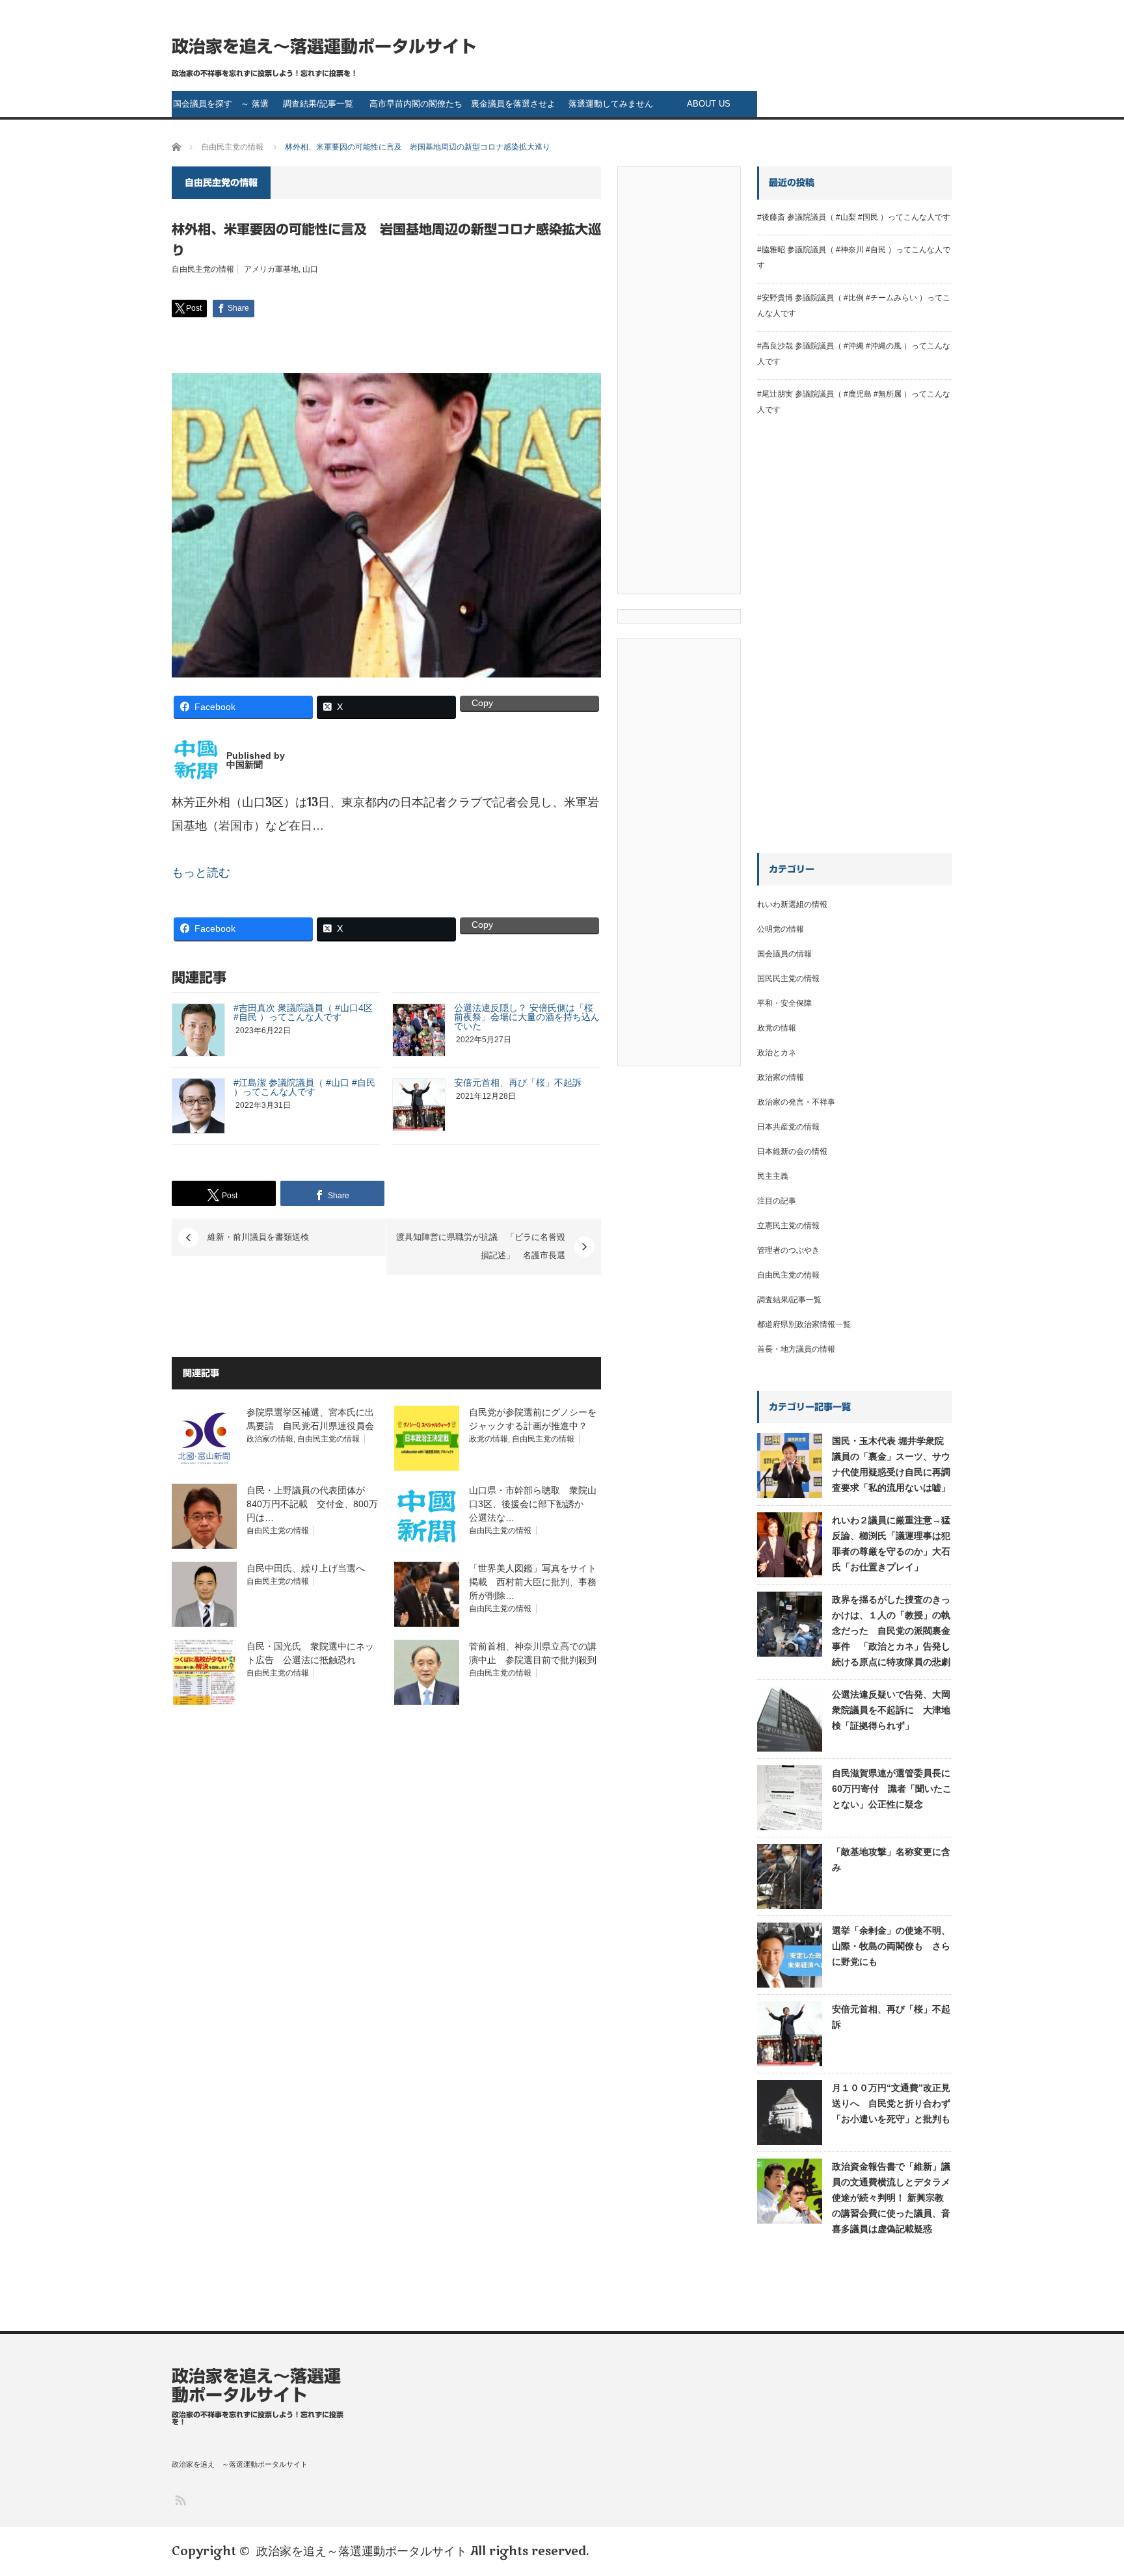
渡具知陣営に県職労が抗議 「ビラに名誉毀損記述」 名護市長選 (481, 1247)
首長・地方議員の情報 (796, 1349)
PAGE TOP (1088, 2484)
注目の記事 (777, 1201)
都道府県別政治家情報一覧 (804, 1324)
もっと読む (201, 873)
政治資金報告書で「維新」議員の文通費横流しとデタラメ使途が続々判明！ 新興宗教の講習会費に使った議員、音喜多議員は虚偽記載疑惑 (891, 2198)
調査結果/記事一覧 (318, 104)
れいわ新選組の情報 (792, 904)
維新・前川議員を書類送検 (258, 1237)
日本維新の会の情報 (792, 1151)
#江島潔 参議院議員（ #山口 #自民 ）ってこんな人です (304, 1087)
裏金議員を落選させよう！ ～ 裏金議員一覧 (514, 108)
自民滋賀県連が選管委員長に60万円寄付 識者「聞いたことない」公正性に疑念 (892, 1789)
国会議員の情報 (784, 954)
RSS (180, 2500)
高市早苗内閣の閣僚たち (416, 104)
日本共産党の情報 (788, 1127)
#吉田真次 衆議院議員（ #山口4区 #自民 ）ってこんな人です (303, 1012)
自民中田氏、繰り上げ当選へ (306, 1568)
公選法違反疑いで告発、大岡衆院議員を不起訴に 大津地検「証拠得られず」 (891, 1710)
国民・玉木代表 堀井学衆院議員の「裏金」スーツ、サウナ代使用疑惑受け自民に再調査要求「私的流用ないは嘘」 (891, 1464)
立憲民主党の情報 (788, 1226)
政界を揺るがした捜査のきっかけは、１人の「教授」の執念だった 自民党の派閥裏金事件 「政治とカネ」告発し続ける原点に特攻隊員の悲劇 (891, 1631)
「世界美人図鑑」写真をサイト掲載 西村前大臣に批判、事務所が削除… (533, 1582)
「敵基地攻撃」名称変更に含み (891, 1860)
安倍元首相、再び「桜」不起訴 (518, 1083)
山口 (310, 269)
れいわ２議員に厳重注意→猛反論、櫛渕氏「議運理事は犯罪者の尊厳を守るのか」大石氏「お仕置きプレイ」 (891, 1544)
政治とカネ (777, 1053)
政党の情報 (488, 1439)
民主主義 (773, 1176)
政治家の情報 (270, 1439)
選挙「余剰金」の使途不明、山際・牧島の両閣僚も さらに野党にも (891, 1946)
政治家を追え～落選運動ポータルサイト (324, 46)
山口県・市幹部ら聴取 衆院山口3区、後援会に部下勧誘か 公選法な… (533, 1504)
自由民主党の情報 (203, 269)
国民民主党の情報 (788, 979)
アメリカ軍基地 (271, 269)
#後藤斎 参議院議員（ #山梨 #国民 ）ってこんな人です (854, 217)
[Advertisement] (679, 384)
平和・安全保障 (784, 1003)
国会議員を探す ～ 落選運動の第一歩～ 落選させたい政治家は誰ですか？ (221, 108)
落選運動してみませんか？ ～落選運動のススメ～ (611, 108)
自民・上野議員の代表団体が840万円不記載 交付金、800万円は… (312, 1504)
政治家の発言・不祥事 (796, 1102)
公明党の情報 (781, 929)
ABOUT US (709, 104)
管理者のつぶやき (788, 1250)
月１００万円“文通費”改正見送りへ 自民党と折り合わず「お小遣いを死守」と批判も (891, 2103)
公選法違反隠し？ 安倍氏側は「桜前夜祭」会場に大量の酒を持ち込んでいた (527, 1017)
